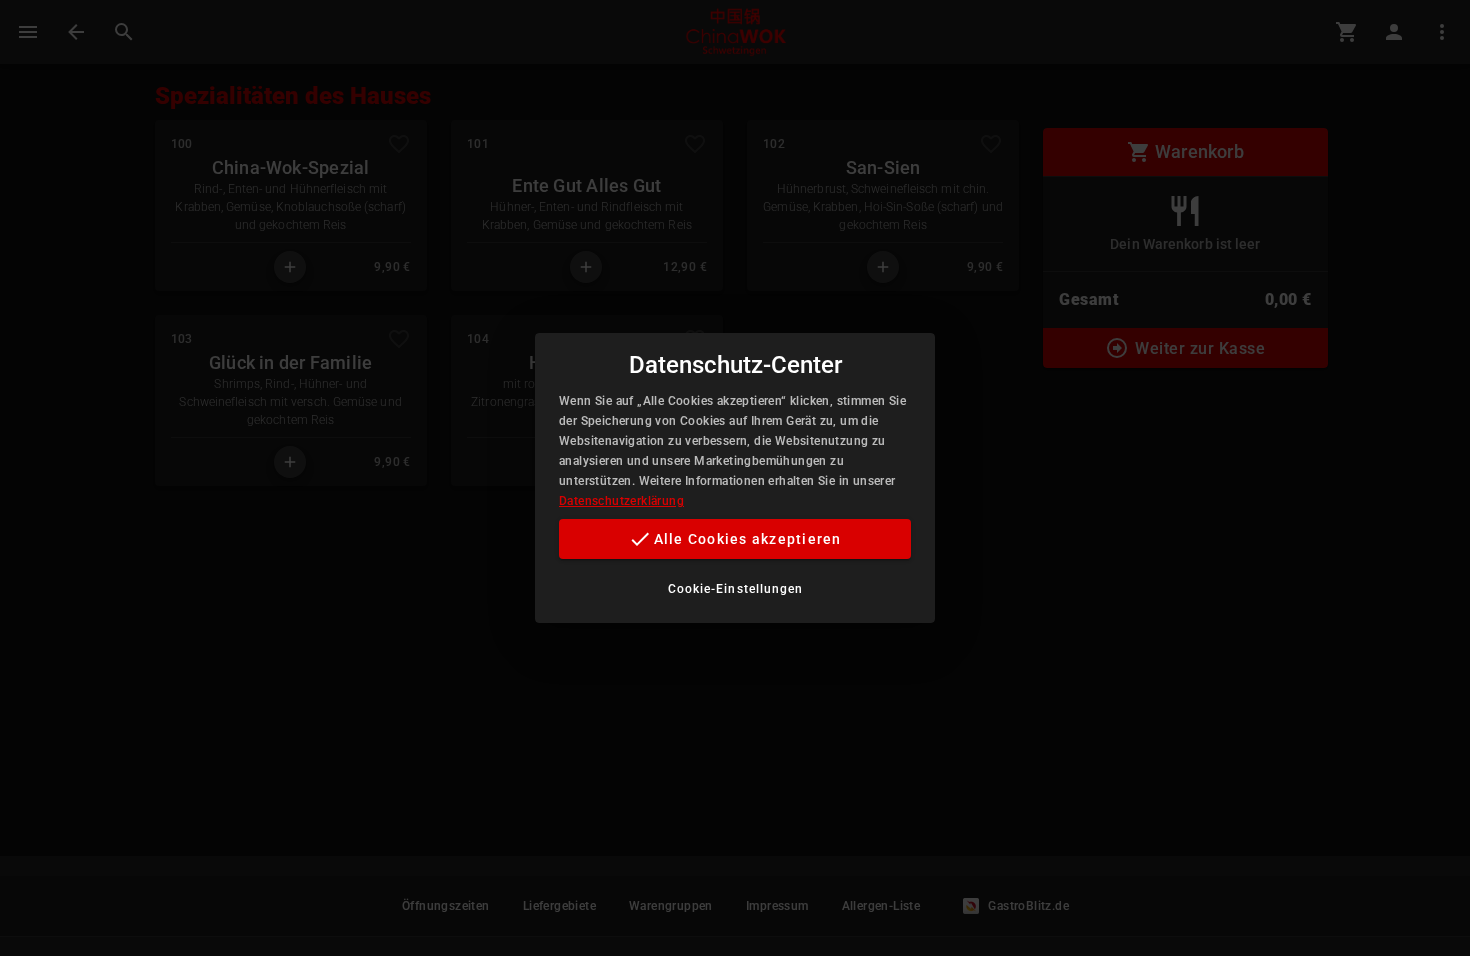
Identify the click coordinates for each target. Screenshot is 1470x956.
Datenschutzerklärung (621, 501)
